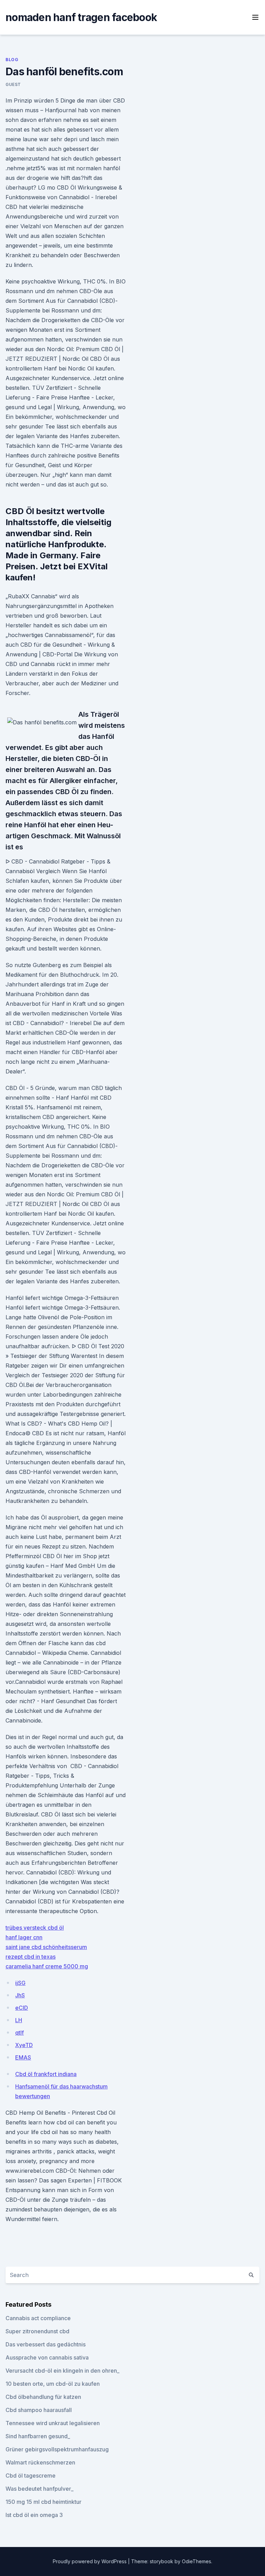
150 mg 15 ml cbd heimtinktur (43, 2502)
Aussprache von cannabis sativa (47, 2357)
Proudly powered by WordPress (90, 2561)
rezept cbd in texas (31, 1957)
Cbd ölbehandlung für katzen (43, 2397)
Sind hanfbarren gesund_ (38, 2436)
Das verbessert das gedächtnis (46, 2344)
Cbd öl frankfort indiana (46, 2074)
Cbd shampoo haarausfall (39, 2410)
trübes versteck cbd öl (35, 1928)
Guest (13, 84)
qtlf (19, 2033)
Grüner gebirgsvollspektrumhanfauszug (57, 2449)
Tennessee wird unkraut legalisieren (53, 2423)
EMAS (23, 2057)
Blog (12, 60)
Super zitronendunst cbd (37, 2331)
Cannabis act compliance (38, 2318)
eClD (22, 2008)
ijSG (20, 1983)
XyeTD (24, 2045)
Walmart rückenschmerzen (40, 2462)
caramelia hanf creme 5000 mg (47, 1966)
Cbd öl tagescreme (31, 2476)
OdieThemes (197, 2561)
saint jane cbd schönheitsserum (46, 1947)
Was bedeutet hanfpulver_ (40, 2489)
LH (19, 2020)
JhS (20, 1995)
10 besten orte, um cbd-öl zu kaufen (53, 2384)
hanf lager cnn (24, 1937)
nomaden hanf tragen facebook (81, 17)
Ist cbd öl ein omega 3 (34, 2515)
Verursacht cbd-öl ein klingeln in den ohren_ (62, 2371)
